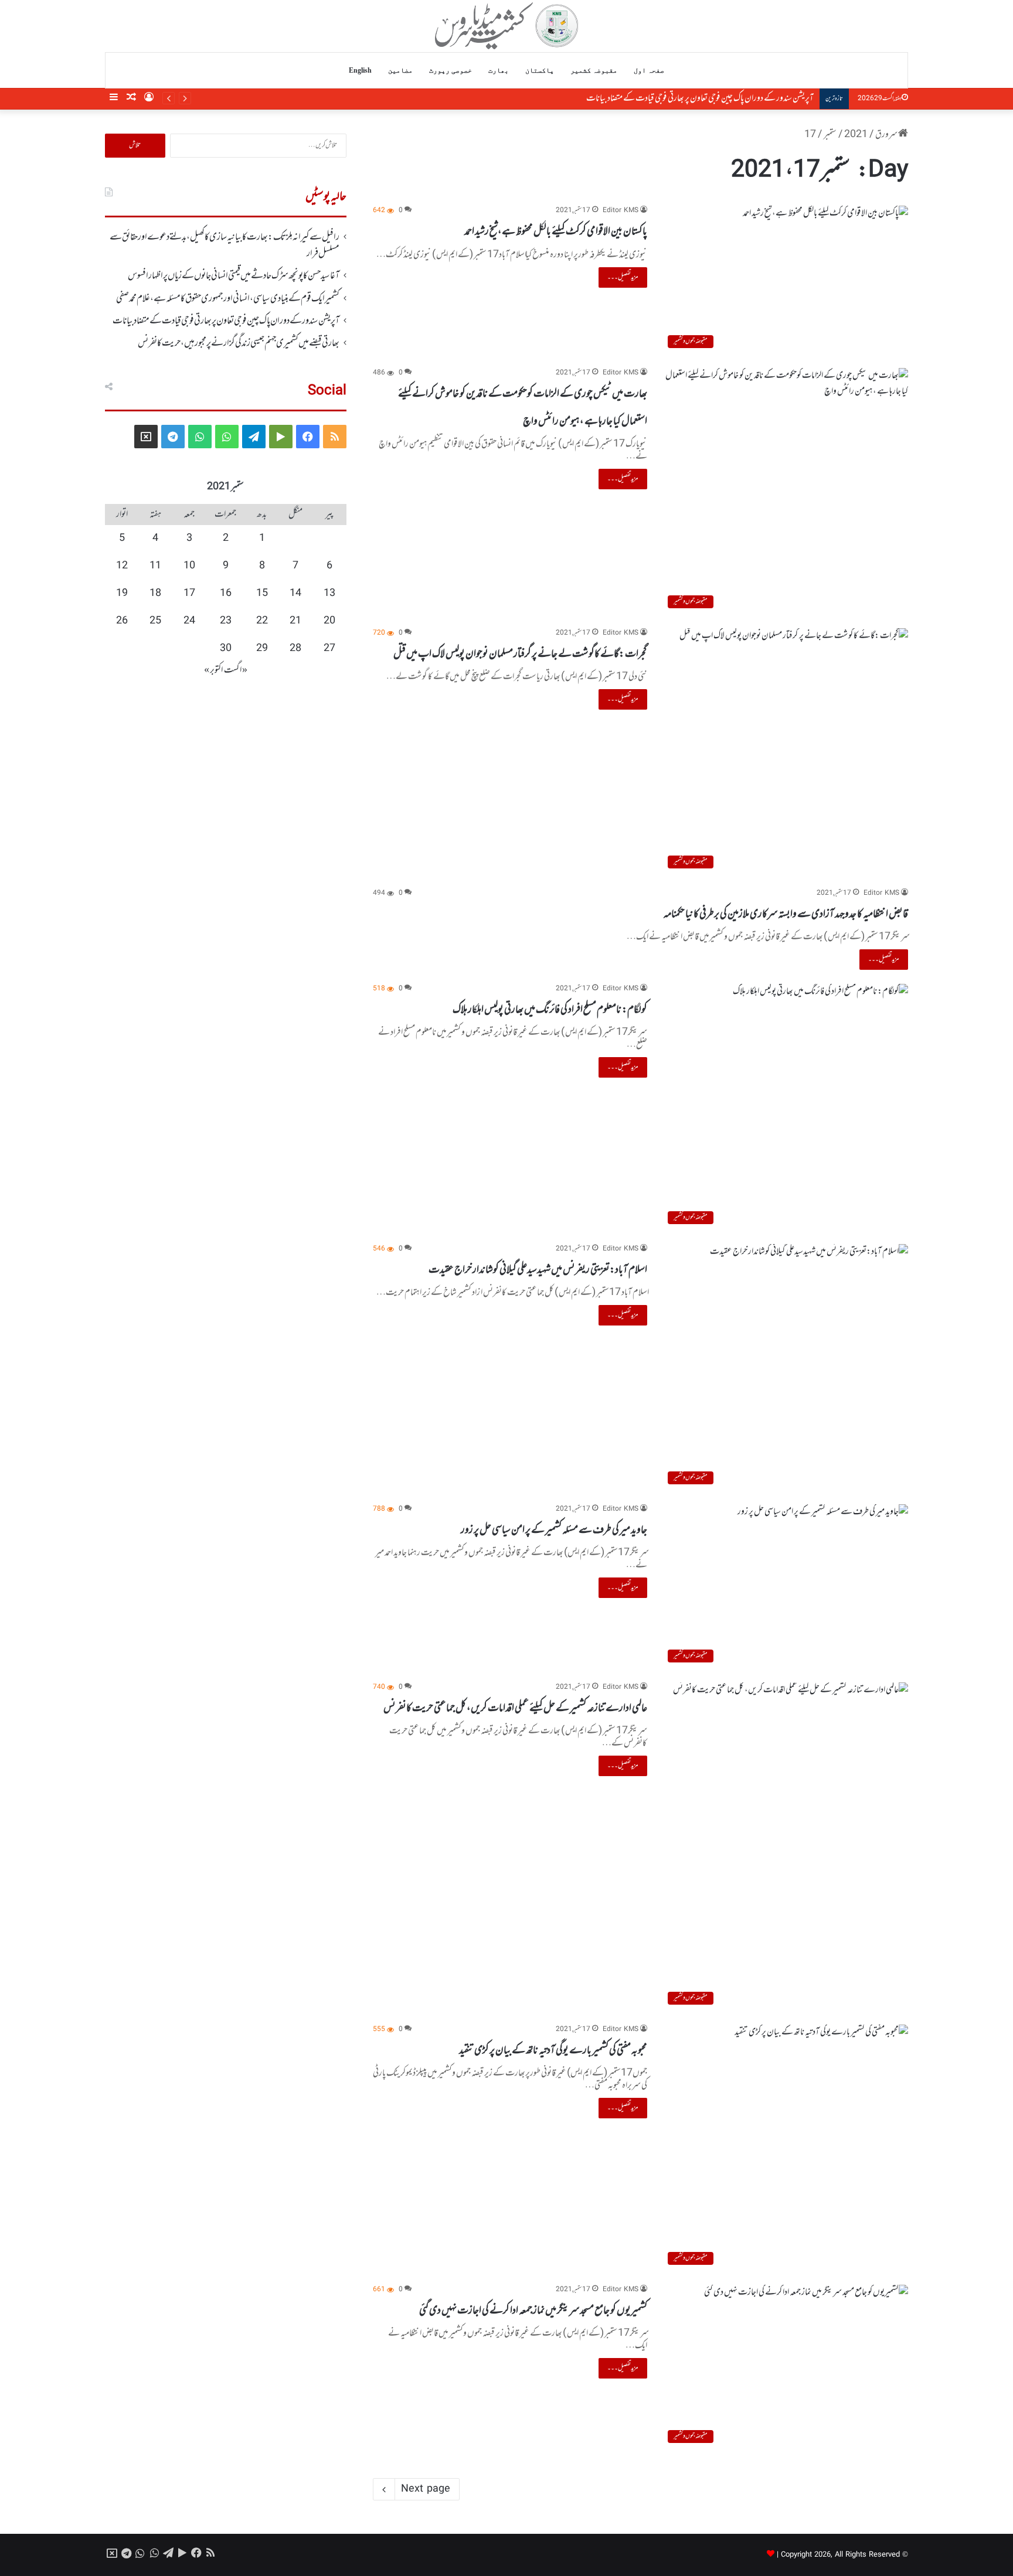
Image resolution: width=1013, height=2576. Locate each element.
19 (122, 594)
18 (155, 594)
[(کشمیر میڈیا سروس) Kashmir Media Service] (507, 26)
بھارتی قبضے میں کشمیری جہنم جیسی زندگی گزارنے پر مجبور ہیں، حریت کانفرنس (239, 343)
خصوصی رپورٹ (451, 70)
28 (295, 649)
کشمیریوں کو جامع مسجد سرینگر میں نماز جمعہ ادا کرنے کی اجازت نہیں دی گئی (533, 2311)
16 (226, 594)
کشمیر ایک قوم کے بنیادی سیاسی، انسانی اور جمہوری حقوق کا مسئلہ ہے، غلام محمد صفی (228, 299)
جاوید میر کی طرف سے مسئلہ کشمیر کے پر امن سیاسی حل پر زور (554, 1530)
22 (262, 621)
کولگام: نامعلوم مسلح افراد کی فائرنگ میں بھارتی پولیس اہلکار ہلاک (550, 1010)
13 (329, 594)
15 (262, 594)
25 (155, 621)
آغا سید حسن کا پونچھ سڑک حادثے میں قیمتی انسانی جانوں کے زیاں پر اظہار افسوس (234, 276)
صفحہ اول (649, 70)
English (360, 70)
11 (155, 566)
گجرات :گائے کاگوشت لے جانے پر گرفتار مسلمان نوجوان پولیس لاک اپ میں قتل (520, 654)
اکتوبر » (213, 670)
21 (295, 621)
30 (226, 649)
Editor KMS (621, 211)
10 (189, 566)
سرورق (887, 135)
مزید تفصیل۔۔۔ (623, 277)
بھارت (499, 70)
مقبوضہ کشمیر (594, 70)
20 (329, 621)
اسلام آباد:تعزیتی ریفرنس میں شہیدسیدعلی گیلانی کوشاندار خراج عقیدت (538, 1270)
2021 (856, 135)
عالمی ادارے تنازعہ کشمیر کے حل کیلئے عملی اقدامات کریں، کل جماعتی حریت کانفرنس (515, 1708)
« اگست (236, 670)
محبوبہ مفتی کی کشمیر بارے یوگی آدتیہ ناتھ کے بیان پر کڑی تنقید (553, 2050)
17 (189, 594)
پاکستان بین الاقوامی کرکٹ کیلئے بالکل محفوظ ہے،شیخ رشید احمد (556, 231)
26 (122, 621)
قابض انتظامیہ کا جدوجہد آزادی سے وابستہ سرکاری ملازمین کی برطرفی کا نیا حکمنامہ (786, 914)
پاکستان (540, 70)
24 (189, 621)
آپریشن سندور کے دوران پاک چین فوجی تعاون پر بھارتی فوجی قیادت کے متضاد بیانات (700, 98)
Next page (426, 2489)
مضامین (400, 70)
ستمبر (830, 135)
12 (122, 566)
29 (262, 649)
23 (226, 621)
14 (295, 594)
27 (329, 649)
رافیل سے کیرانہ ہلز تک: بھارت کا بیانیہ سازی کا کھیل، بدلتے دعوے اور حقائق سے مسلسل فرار (225, 246)
